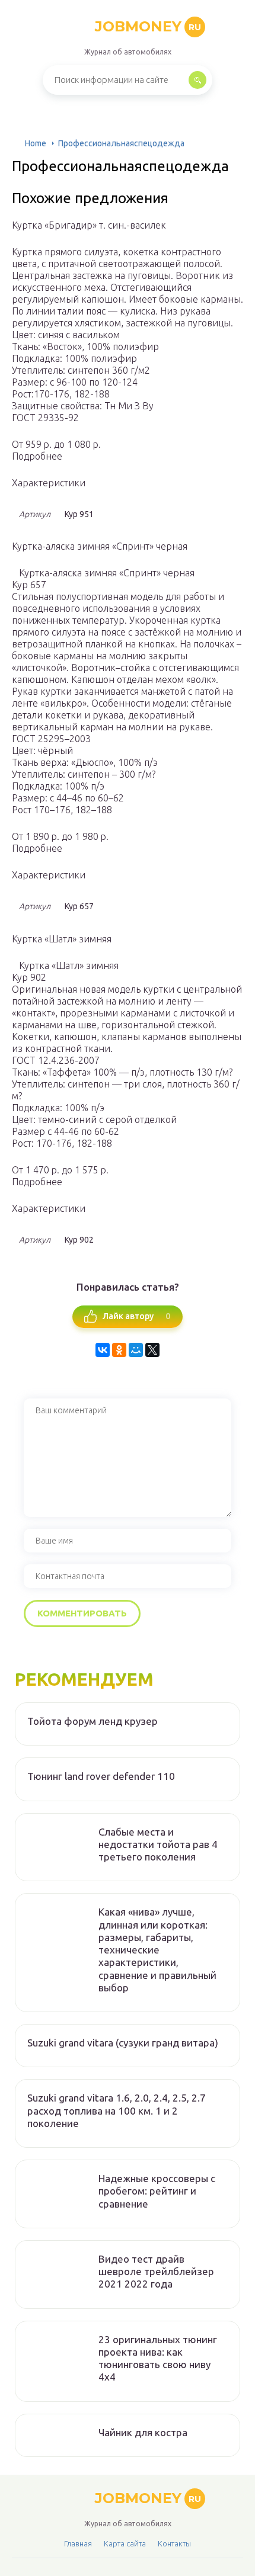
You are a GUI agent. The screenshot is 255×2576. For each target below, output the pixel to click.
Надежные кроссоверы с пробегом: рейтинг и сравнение (157, 2191)
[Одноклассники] (119, 1350)
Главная (78, 2543)
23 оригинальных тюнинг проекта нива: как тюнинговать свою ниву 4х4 (158, 2358)
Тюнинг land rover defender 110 (101, 1776)
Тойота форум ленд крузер (93, 1721)
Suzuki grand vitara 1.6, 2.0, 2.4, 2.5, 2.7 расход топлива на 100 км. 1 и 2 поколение (117, 2110)
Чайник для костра (143, 2432)
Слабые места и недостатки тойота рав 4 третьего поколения (158, 1844)
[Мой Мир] (136, 1350)
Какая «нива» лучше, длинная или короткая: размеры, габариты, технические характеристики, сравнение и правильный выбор (157, 1950)
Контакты (174, 2543)
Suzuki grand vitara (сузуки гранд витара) (123, 2043)
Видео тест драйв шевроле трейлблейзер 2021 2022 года (156, 2272)
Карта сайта (125, 2543)
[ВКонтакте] (103, 1350)
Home (36, 143)
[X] (152, 1350)
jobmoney (148, 26)
